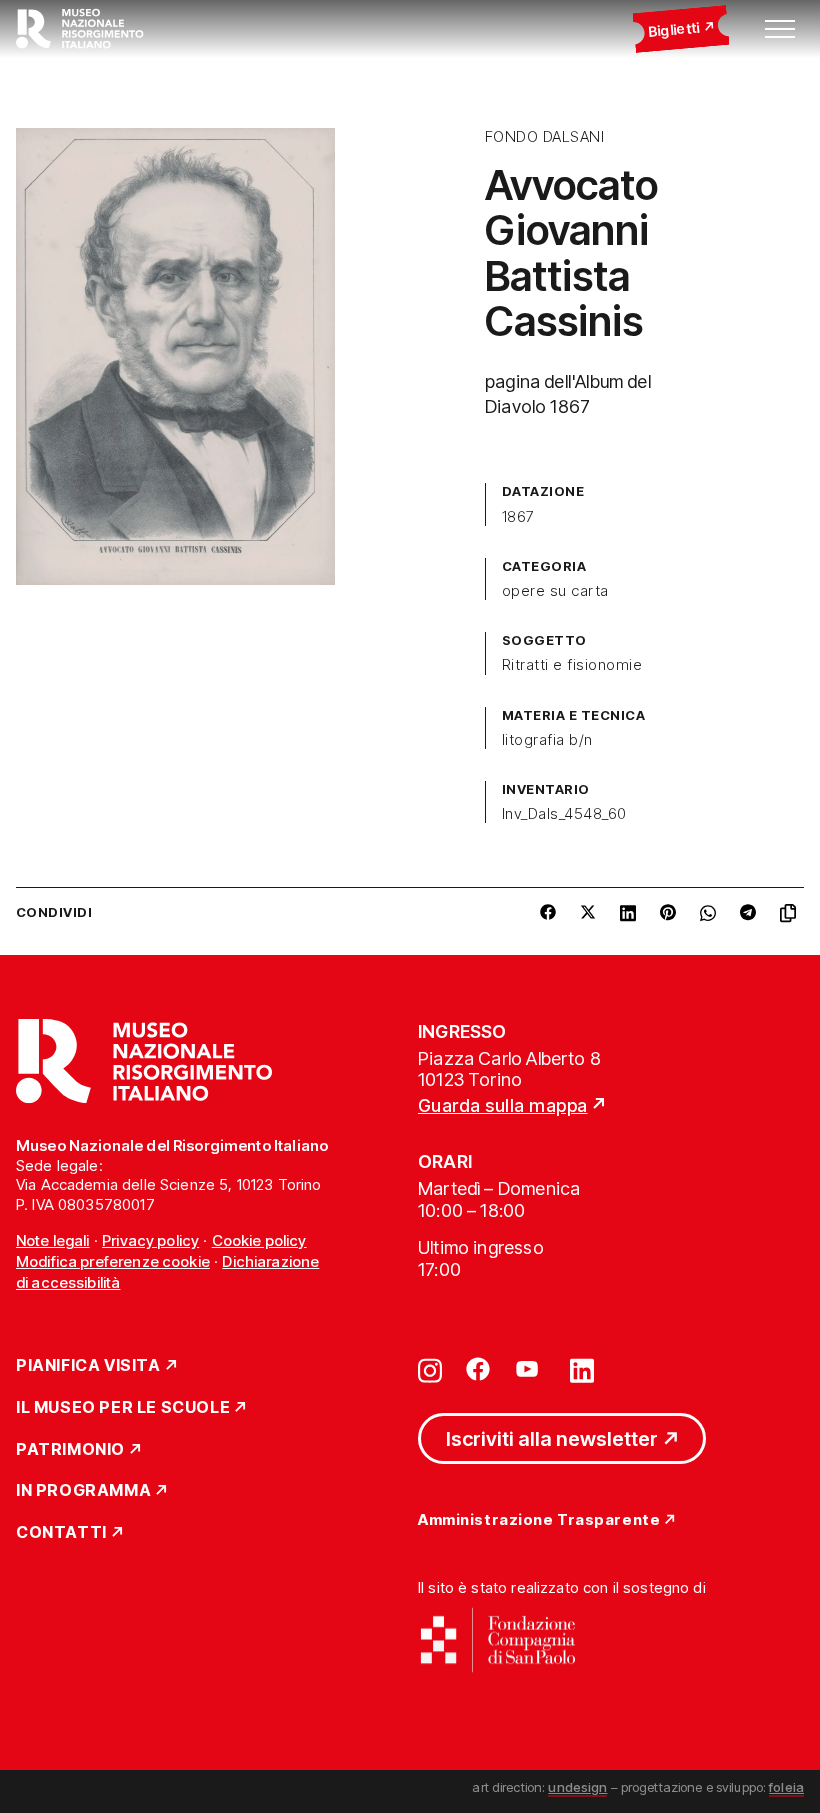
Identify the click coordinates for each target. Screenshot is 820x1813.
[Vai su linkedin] (582, 1369)
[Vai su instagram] (430, 1369)
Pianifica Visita (88, 1366)
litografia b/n (547, 740)
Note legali (53, 1240)
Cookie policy (259, 1240)
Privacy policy (150, 1240)
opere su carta (555, 591)
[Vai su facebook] (478, 1369)
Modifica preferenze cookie (113, 1261)
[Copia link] (792, 913)
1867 (518, 517)
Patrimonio (70, 1450)
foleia (786, 1787)
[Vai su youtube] (530, 1369)
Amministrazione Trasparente (539, 1520)
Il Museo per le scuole (123, 1408)
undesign (577, 1787)
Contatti (61, 1533)
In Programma (83, 1491)
